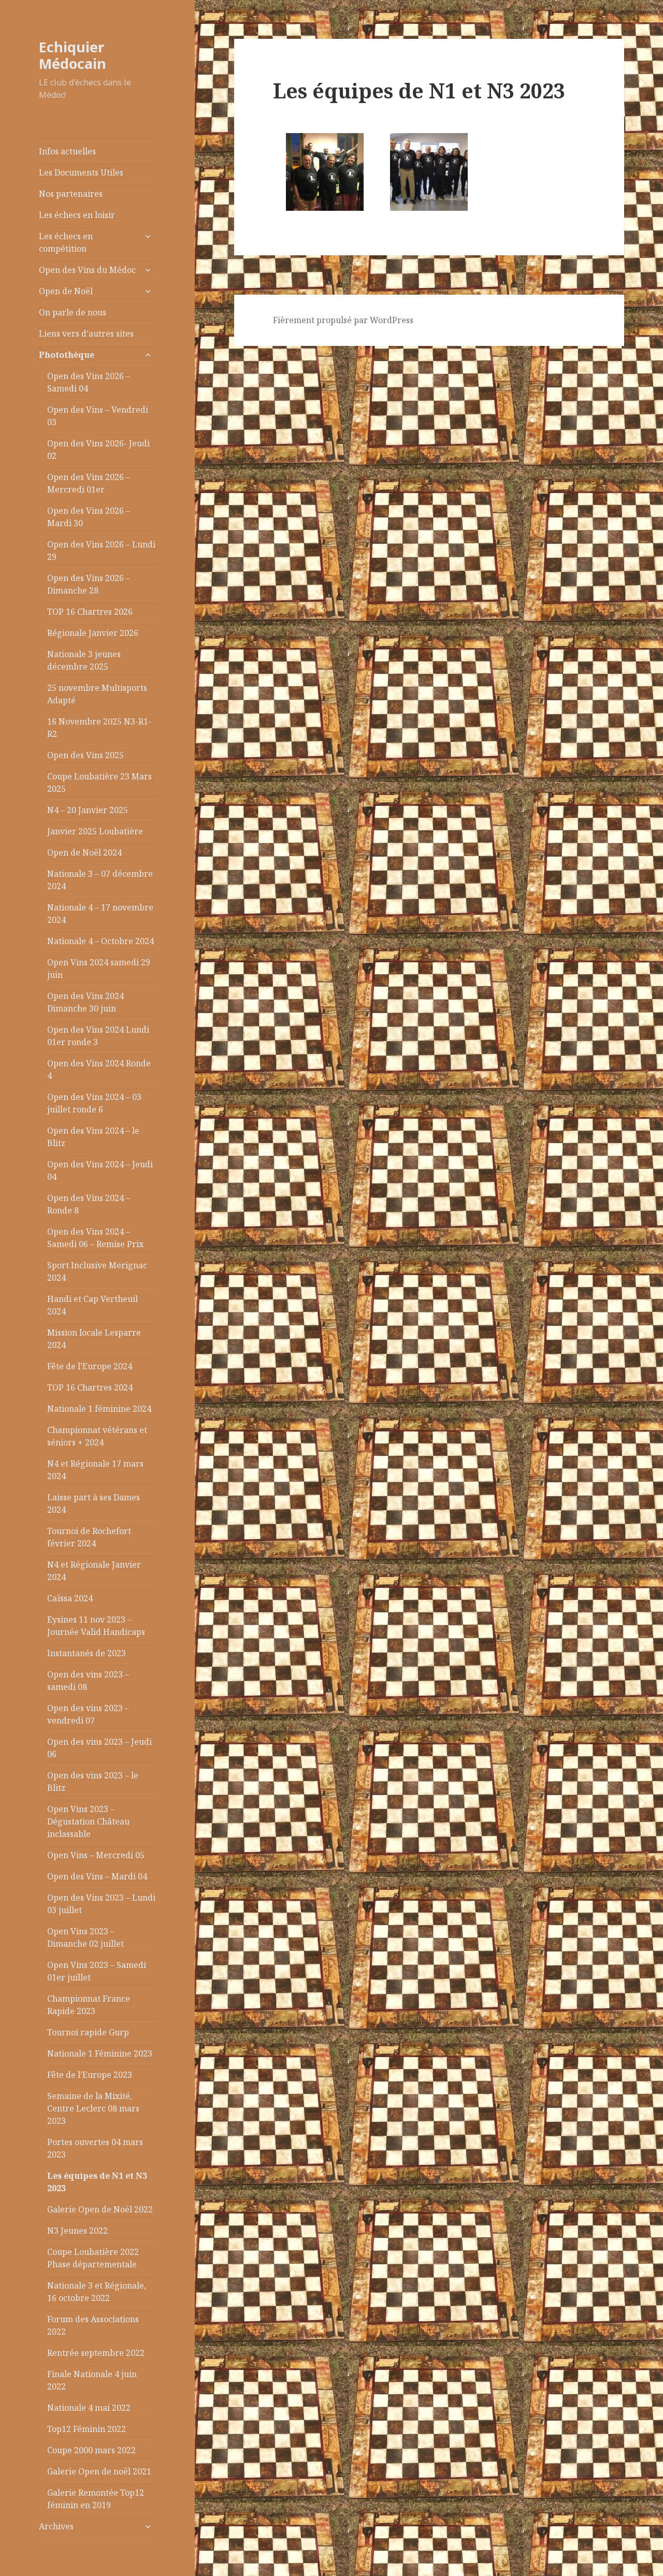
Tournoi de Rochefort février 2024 (89, 1537)
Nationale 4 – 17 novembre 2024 (100, 914)
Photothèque (67, 355)
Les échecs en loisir (77, 215)
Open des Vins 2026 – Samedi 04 (89, 382)
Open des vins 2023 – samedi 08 (88, 1681)
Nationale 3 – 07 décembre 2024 (100, 880)
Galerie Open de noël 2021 (99, 2471)
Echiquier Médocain (73, 55)
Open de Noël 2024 (84, 852)
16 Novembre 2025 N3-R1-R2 (99, 728)
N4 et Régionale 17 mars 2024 (95, 1470)
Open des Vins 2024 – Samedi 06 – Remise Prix (95, 1238)
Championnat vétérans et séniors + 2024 (97, 1436)
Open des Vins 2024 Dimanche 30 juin (85, 1002)
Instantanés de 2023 (87, 1653)
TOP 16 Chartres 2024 (90, 1387)
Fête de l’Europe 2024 (90, 1366)
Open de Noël (66, 291)
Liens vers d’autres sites (86, 334)
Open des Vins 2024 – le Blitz (93, 1137)
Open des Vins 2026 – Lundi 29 (101, 551)
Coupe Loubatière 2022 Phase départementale (93, 2258)
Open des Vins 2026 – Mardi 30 (89, 517)
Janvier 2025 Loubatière (95, 831)
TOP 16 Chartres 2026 (90, 612)
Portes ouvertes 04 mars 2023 (95, 2148)
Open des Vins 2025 (85, 755)
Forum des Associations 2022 (93, 2325)
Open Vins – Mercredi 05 (96, 1855)
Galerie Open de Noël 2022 (100, 2209)
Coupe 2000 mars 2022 (91, 2450)
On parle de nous (73, 312)
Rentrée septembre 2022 (96, 2353)
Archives (56, 2526)
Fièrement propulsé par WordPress (343, 320)
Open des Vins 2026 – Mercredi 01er (89, 483)
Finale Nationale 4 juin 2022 (92, 2380)
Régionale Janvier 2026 (93, 633)
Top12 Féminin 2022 (87, 2429)
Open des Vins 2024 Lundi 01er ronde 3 (98, 1036)
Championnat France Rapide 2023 (89, 2005)
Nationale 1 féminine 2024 (99, 1409)
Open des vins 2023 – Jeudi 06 (99, 1748)
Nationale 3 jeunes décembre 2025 (84, 660)
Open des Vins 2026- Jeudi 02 (98, 450)
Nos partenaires (71, 194)
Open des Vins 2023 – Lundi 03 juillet (101, 1904)
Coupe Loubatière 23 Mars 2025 (99, 783)
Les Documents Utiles (81, 172)
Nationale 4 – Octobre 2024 (100, 941)
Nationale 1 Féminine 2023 (100, 2053)
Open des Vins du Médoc (87, 270)
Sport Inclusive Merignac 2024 (97, 1271)
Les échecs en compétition (66, 242)
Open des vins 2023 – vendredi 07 (88, 1714)
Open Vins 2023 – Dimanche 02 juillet (85, 1937)
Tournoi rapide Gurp (88, 2032)
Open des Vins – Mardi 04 (97, 1876)
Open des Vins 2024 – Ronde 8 (89, 1204)
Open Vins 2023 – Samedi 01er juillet (97, 1971)
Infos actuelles (67, 151)
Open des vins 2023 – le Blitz (93, 1782)
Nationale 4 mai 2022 (89, 2408)
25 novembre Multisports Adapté (97, 694)
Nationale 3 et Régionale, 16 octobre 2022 (97, 2292)
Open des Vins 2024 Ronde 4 (99, 1069)
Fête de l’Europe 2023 (90, 2075)
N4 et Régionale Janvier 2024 (94, 1571)
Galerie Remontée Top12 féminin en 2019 (96, 2499)
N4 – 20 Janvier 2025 (88, 810)
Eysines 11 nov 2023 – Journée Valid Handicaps (96, 1626)
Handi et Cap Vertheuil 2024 (92, 1305)
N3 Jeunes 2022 (77, 2231)
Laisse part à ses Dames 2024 (93, 1503)
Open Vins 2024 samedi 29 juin (99, 968)
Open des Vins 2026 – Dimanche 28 (89, 584)
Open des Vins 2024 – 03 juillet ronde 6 (94, 1103)
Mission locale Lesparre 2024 (94, 1339)
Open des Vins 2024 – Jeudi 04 (100, 1170)
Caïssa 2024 (70, 1598)
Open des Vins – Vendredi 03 (98, 416)
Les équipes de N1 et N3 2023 (97, 2182)
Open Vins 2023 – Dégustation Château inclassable (88, 1821)
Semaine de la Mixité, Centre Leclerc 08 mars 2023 (93, 2108)
